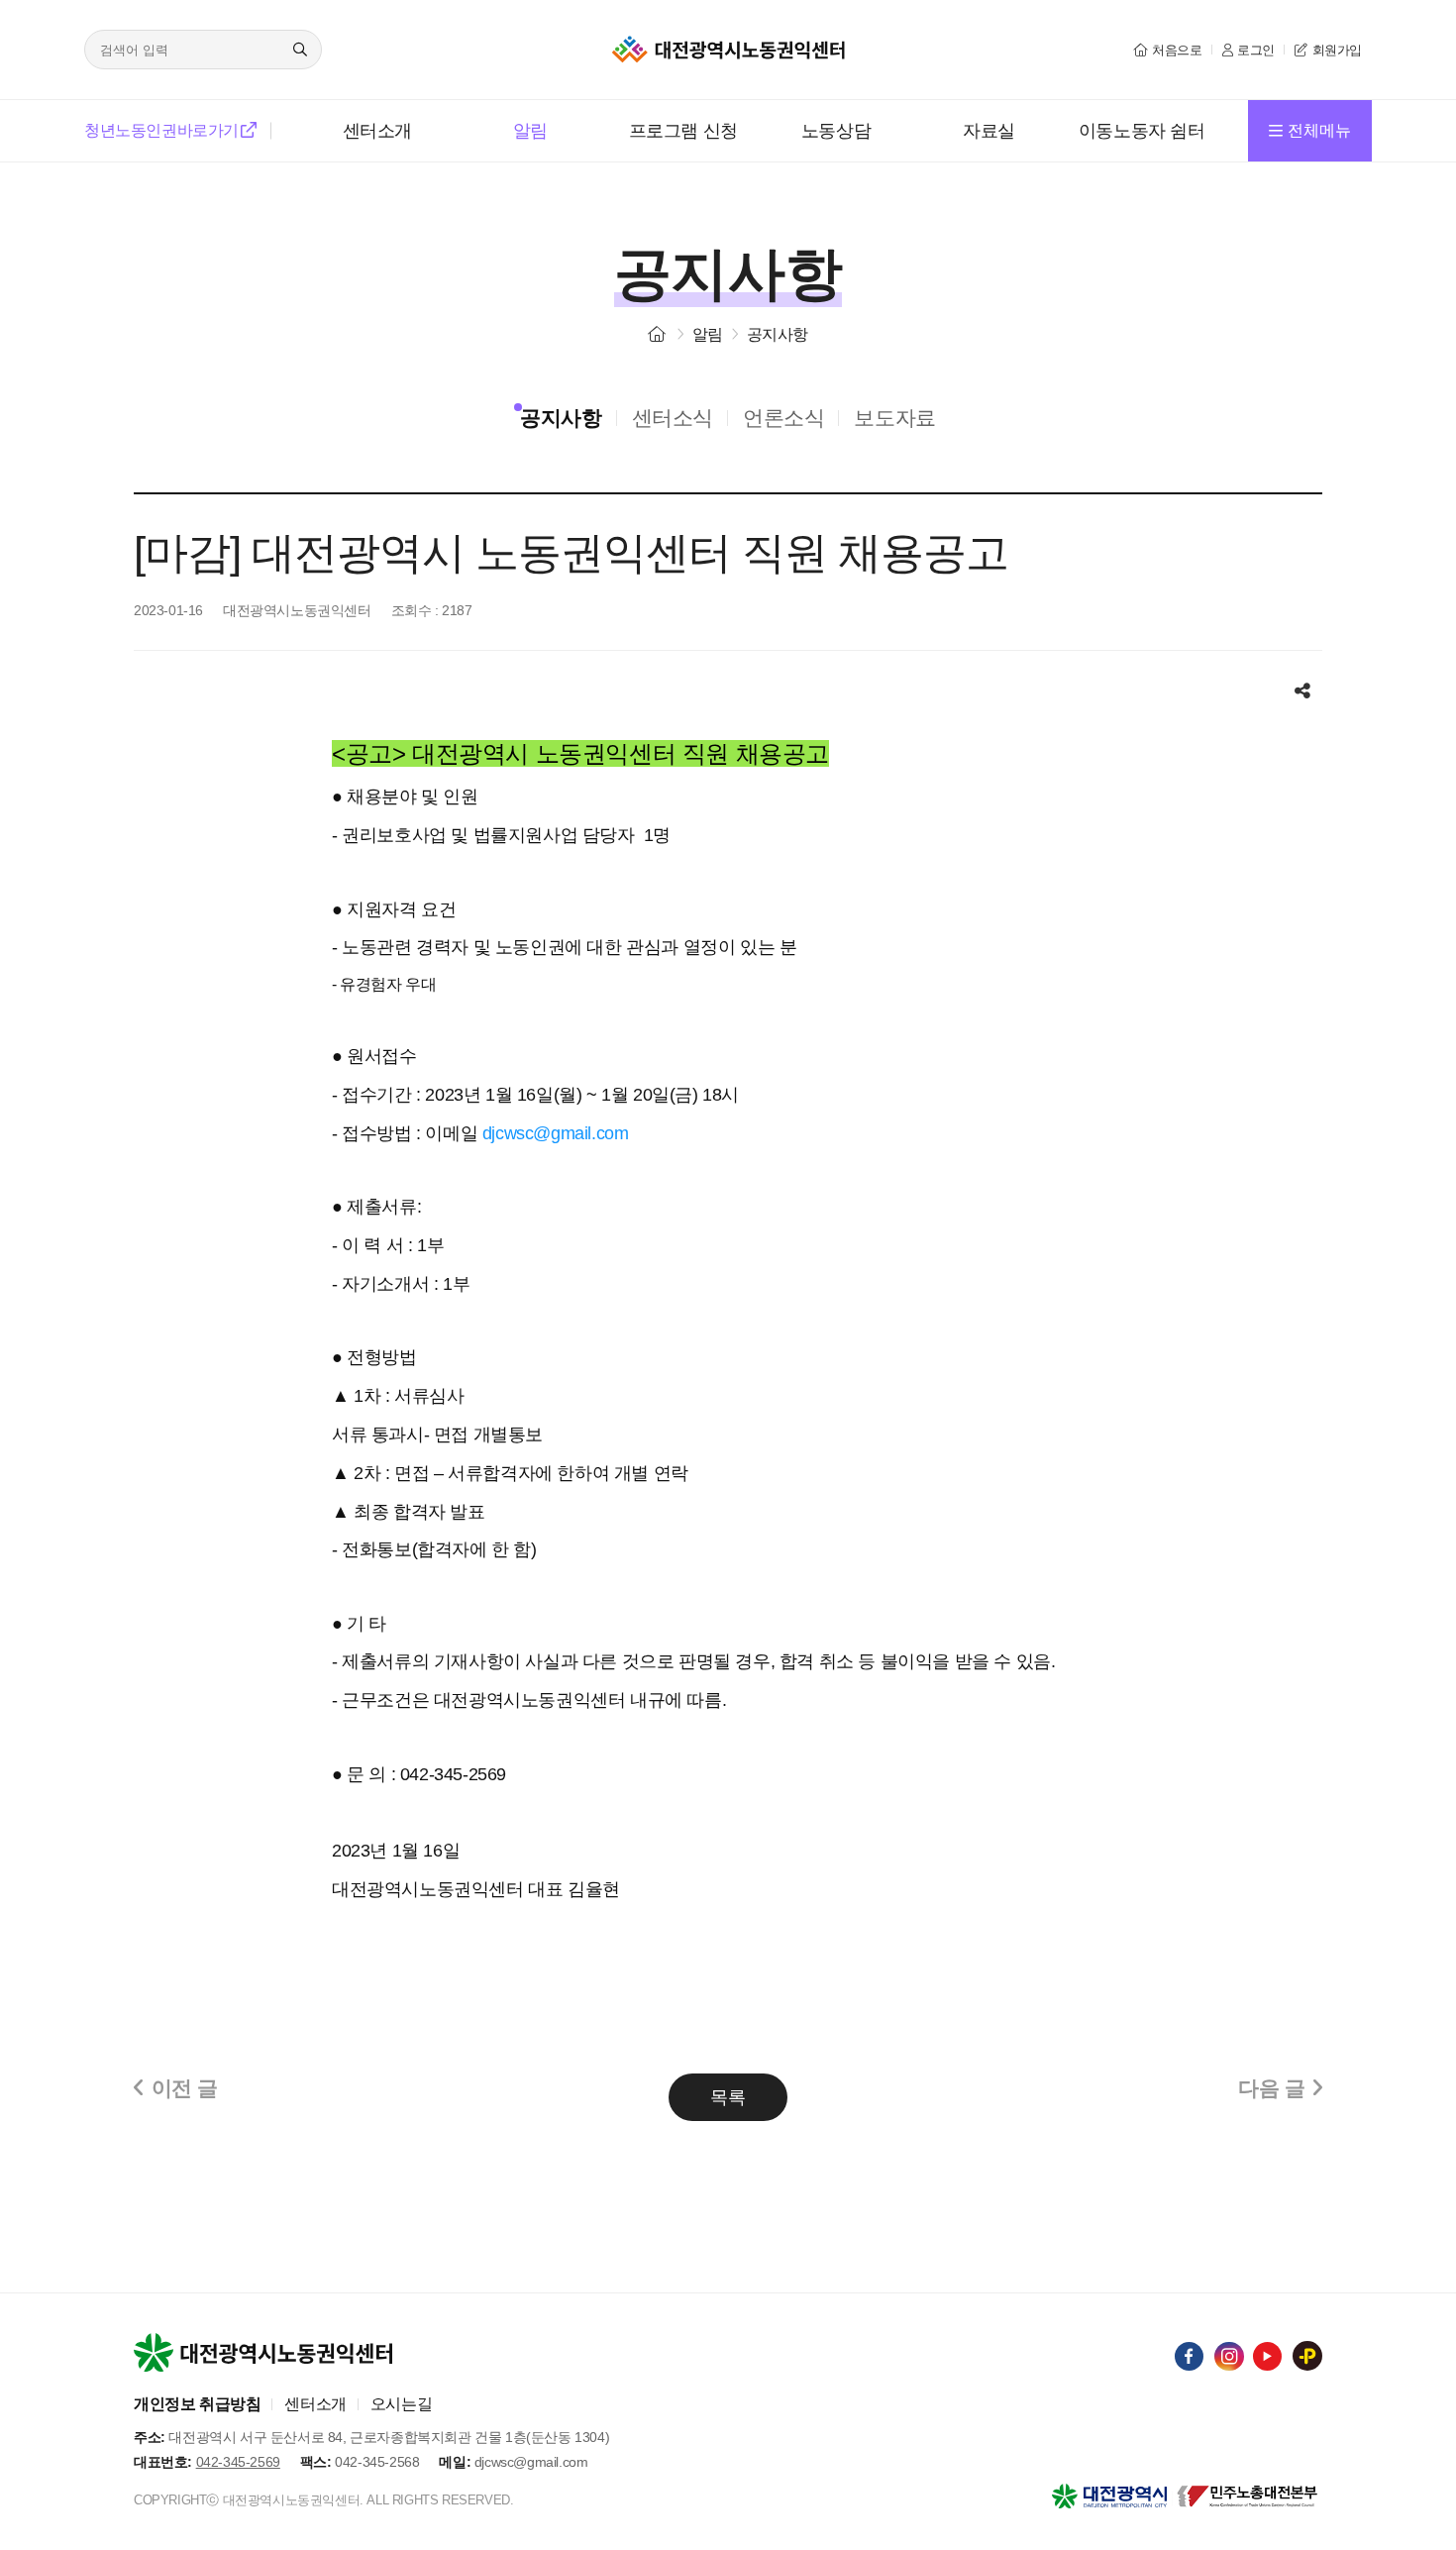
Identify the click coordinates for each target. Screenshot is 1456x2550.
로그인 (1256, 50)
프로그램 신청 (683, 131)
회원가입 (1337, 50)
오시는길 (401, 2404)
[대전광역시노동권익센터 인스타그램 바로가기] (1229, 2357)
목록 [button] (728, 2097)
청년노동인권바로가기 (161, 130)
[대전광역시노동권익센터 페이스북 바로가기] (1190, 2357)
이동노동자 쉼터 (1142, 131)
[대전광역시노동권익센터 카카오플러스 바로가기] (1307, 2356)
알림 (530, 131)
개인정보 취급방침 (197, 2404)
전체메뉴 (1319, 130)
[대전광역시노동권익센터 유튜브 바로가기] (1268, 2357)
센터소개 (377, 131)
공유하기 (1302, 681)
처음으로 (1177, 50)
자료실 (989, 131)
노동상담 (836, 131)
